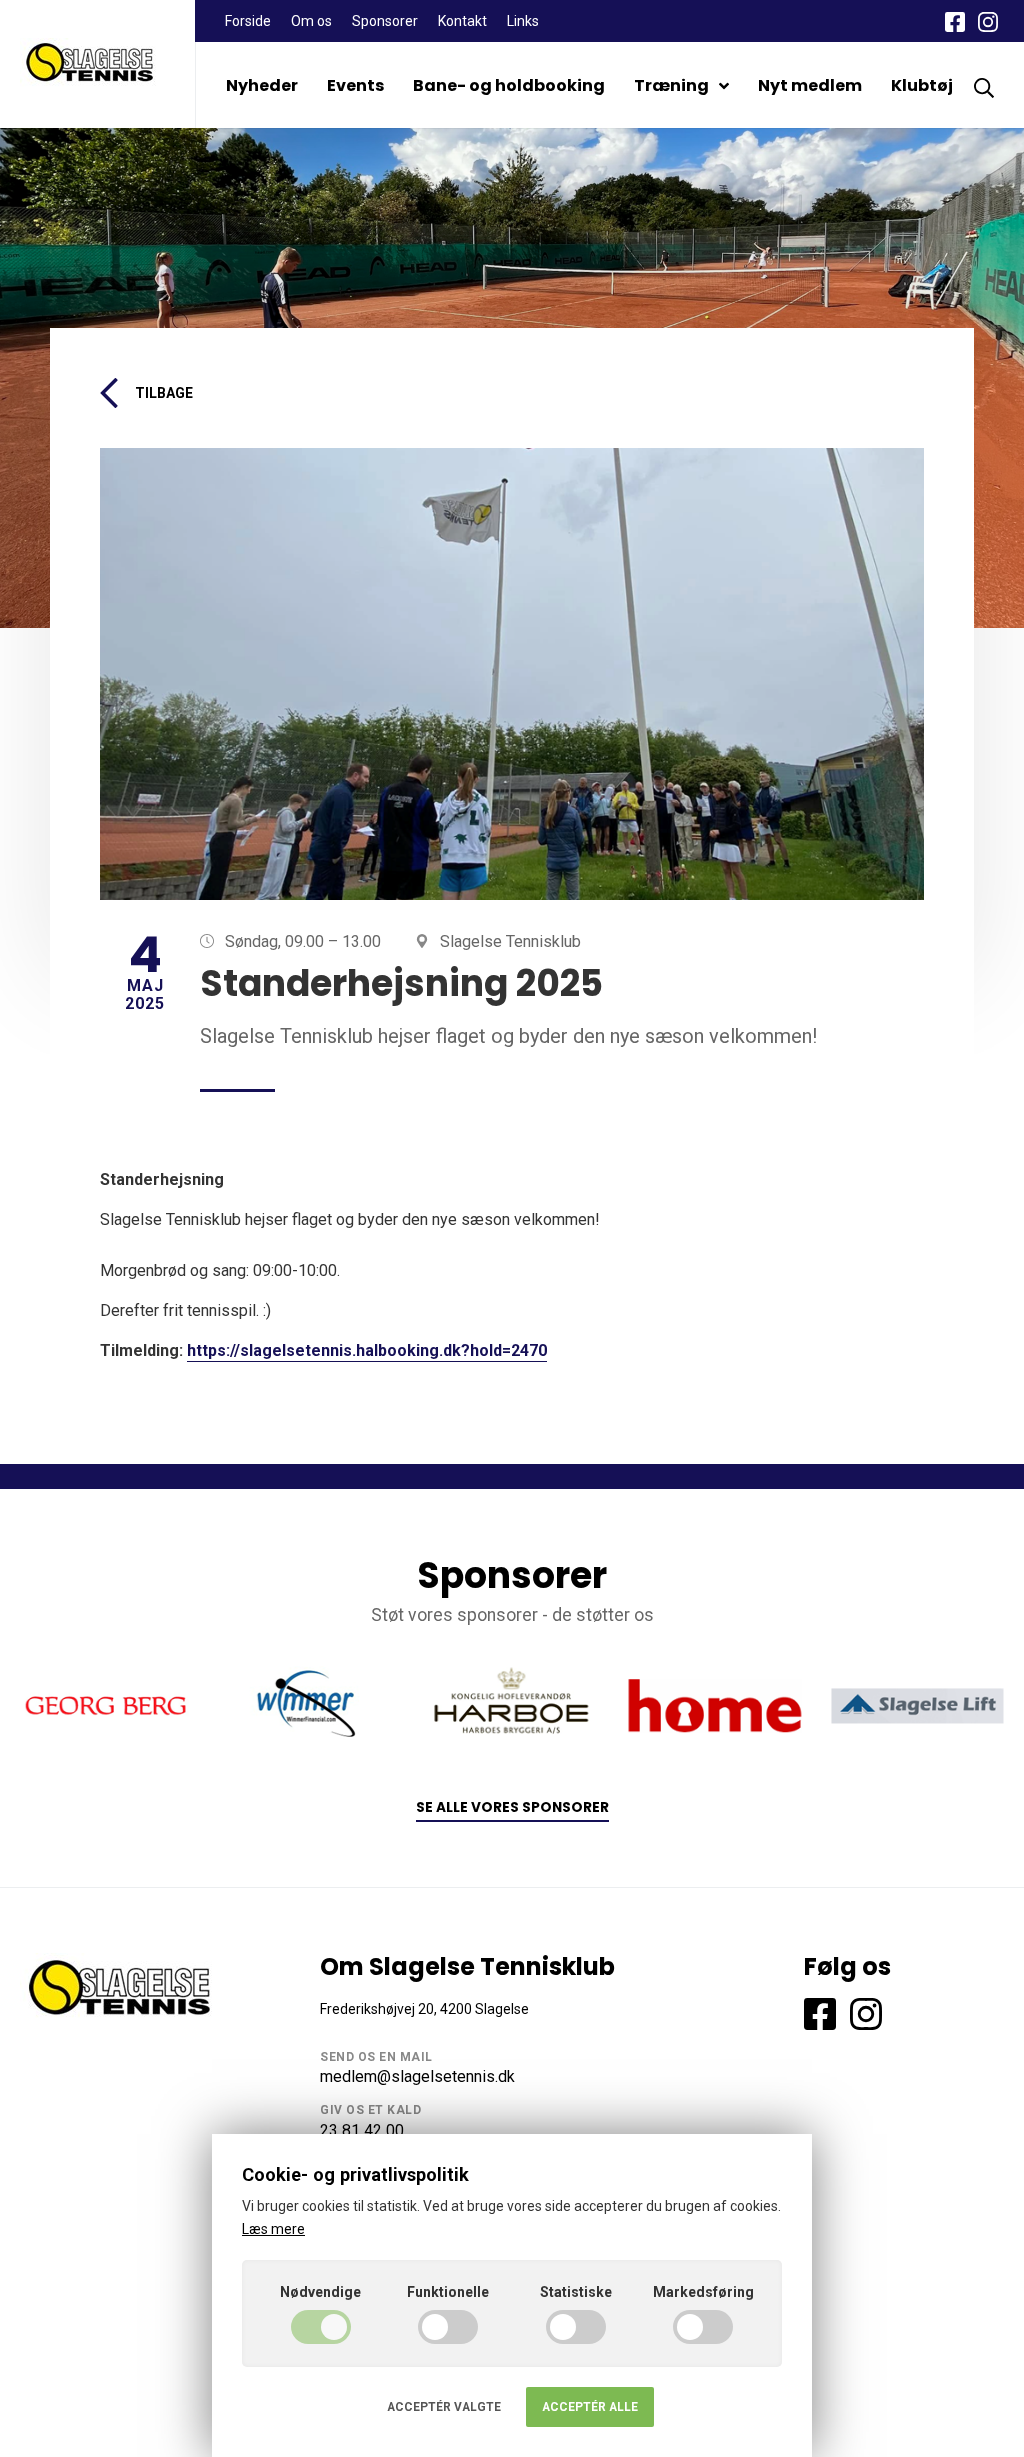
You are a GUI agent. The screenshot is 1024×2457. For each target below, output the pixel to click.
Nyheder (262, 85)
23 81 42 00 (362, 2130)
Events (355, 85)
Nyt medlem (810, 85)
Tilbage (164, 393)
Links (523, 21)
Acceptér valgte (444, 2407)
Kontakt (462, 21)
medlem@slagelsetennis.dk (417, 2076)
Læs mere (273, 2229)
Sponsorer (385, 21)
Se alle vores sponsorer (512, 1807)
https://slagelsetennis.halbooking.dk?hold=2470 (367, 1350)
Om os (311, 21)
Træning (671, 85)
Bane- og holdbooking (509, 85)
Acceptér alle (590, 2407)
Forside (248, 21)
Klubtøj (922, 85)
